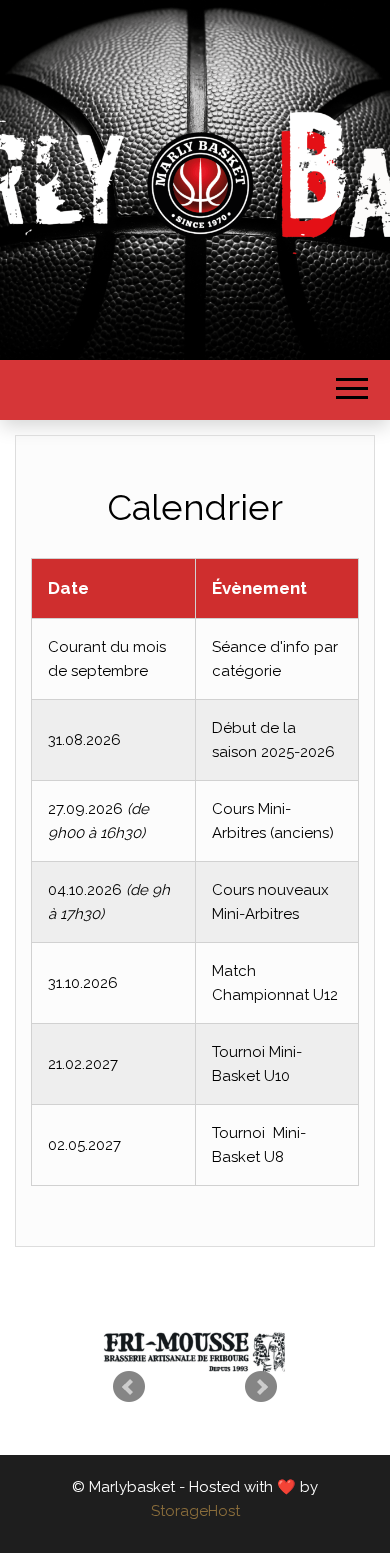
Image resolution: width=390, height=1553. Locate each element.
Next (261, 1387)
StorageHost (195, 1511)
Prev (129, 1387)
